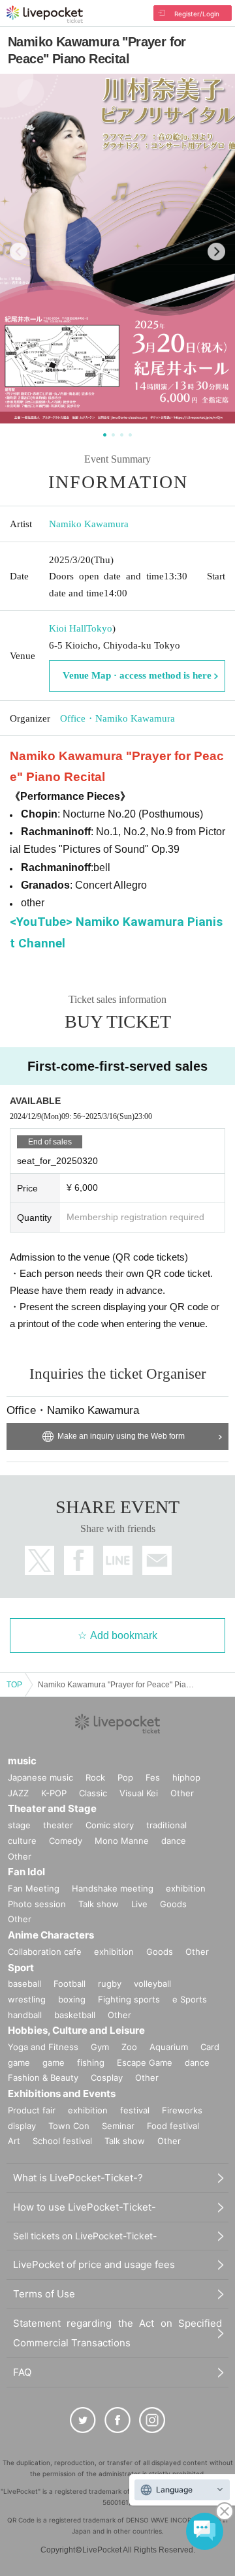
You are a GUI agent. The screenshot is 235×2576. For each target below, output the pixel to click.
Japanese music (40, 1777)
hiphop (186, 1777)
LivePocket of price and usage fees (94, 2264)
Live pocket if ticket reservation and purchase (45, 14)
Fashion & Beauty (43, 2078)
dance (174, 1841)
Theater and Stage (52, 1808)
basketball (75, 2015)
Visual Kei (139, 1793)
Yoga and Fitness (43, 2047)
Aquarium (169, 2047)
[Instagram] (152, 2420)
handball (25, 2015)
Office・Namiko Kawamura (117, 718)
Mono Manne (122, 1841)
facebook (79, 1560)
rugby (110, 1984)
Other (182, 1793)
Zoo (129, 2047)
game (54, 2062)
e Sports (190, 1999)
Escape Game (145, 2062)
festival (135, 2110)
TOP (14, 1685)
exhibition (186, 1888)
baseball (24, 1984)
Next (216, 252)
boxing (72, 1999)
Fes (153, 1777)
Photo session (37, 1904)
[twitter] (83, 2420)
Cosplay (107, 2078)
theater (58, 1825)
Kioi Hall (68, 628)
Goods (173, 1904)
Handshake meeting (113, 1888)
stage (19, 1825)
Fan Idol (26, 1872)
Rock (95, 1777)
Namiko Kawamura (89, 524)
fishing (91, 2062)
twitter (39, 1560)
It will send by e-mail (157, 1560)
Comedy (66, 1841)
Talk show (99, 1904)
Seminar (118, 2126)
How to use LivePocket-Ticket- (85, 2207)
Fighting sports (129, 1999)
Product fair (32, 2110)
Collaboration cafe (45, 1952)
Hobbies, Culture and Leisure (76, 2030)
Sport (21, 1968)
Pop (125, 1777)
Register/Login (197, 14)
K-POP (54, 1793)
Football (70, 1984)
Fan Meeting (34, 1888)
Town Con (69, 2126)
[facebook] (117, 2420)
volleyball (152, 1984)
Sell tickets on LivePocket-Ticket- (85, 2236)
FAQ (22, 2372)
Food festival (173, 2126)
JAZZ (18, 1793)
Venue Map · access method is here (137, 675)
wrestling (27, 1999)
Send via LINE (118, 1560)
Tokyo (99, 628)
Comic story (110, 1825)
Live (139, 1904)
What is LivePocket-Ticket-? (78, 2178)
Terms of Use (44, 2294)
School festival (62, 2141)
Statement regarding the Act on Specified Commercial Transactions (117, 2333)
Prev (19, 252)
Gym (100, 2047)
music (22, 1761)
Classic (93, 1793)
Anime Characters (51, 1935)
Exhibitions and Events (62, 2093)
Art (14, 2141)
